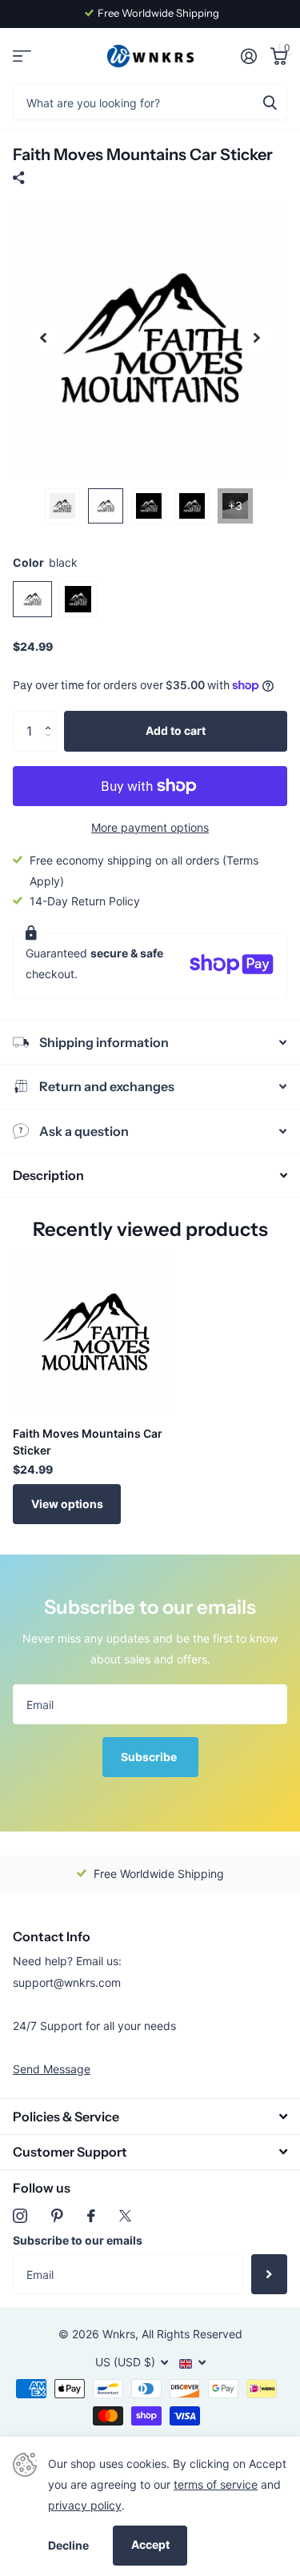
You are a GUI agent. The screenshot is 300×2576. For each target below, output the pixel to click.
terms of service (216, 2484)
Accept (150, 2544)
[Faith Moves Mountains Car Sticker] (94, 1332)
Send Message (52, 2069)
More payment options (150, 827)
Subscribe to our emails (78, 2240)
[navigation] (43, 338)
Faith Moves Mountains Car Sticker (88, 1442)
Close (150, 2116)
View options (67, 1504)
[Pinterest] (57, 2216)
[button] (52, 717)
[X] (125, 2216)
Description (48, 1175)
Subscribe (150, 1757)
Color (45, 562)
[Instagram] (20, 2216)
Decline (68, 2545)
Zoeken (270, 102)
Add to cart (176, 730)
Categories (22, 56)
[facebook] (91, 2216)
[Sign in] (248, 56)
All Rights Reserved (192, 2334)
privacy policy (85, 2505)
